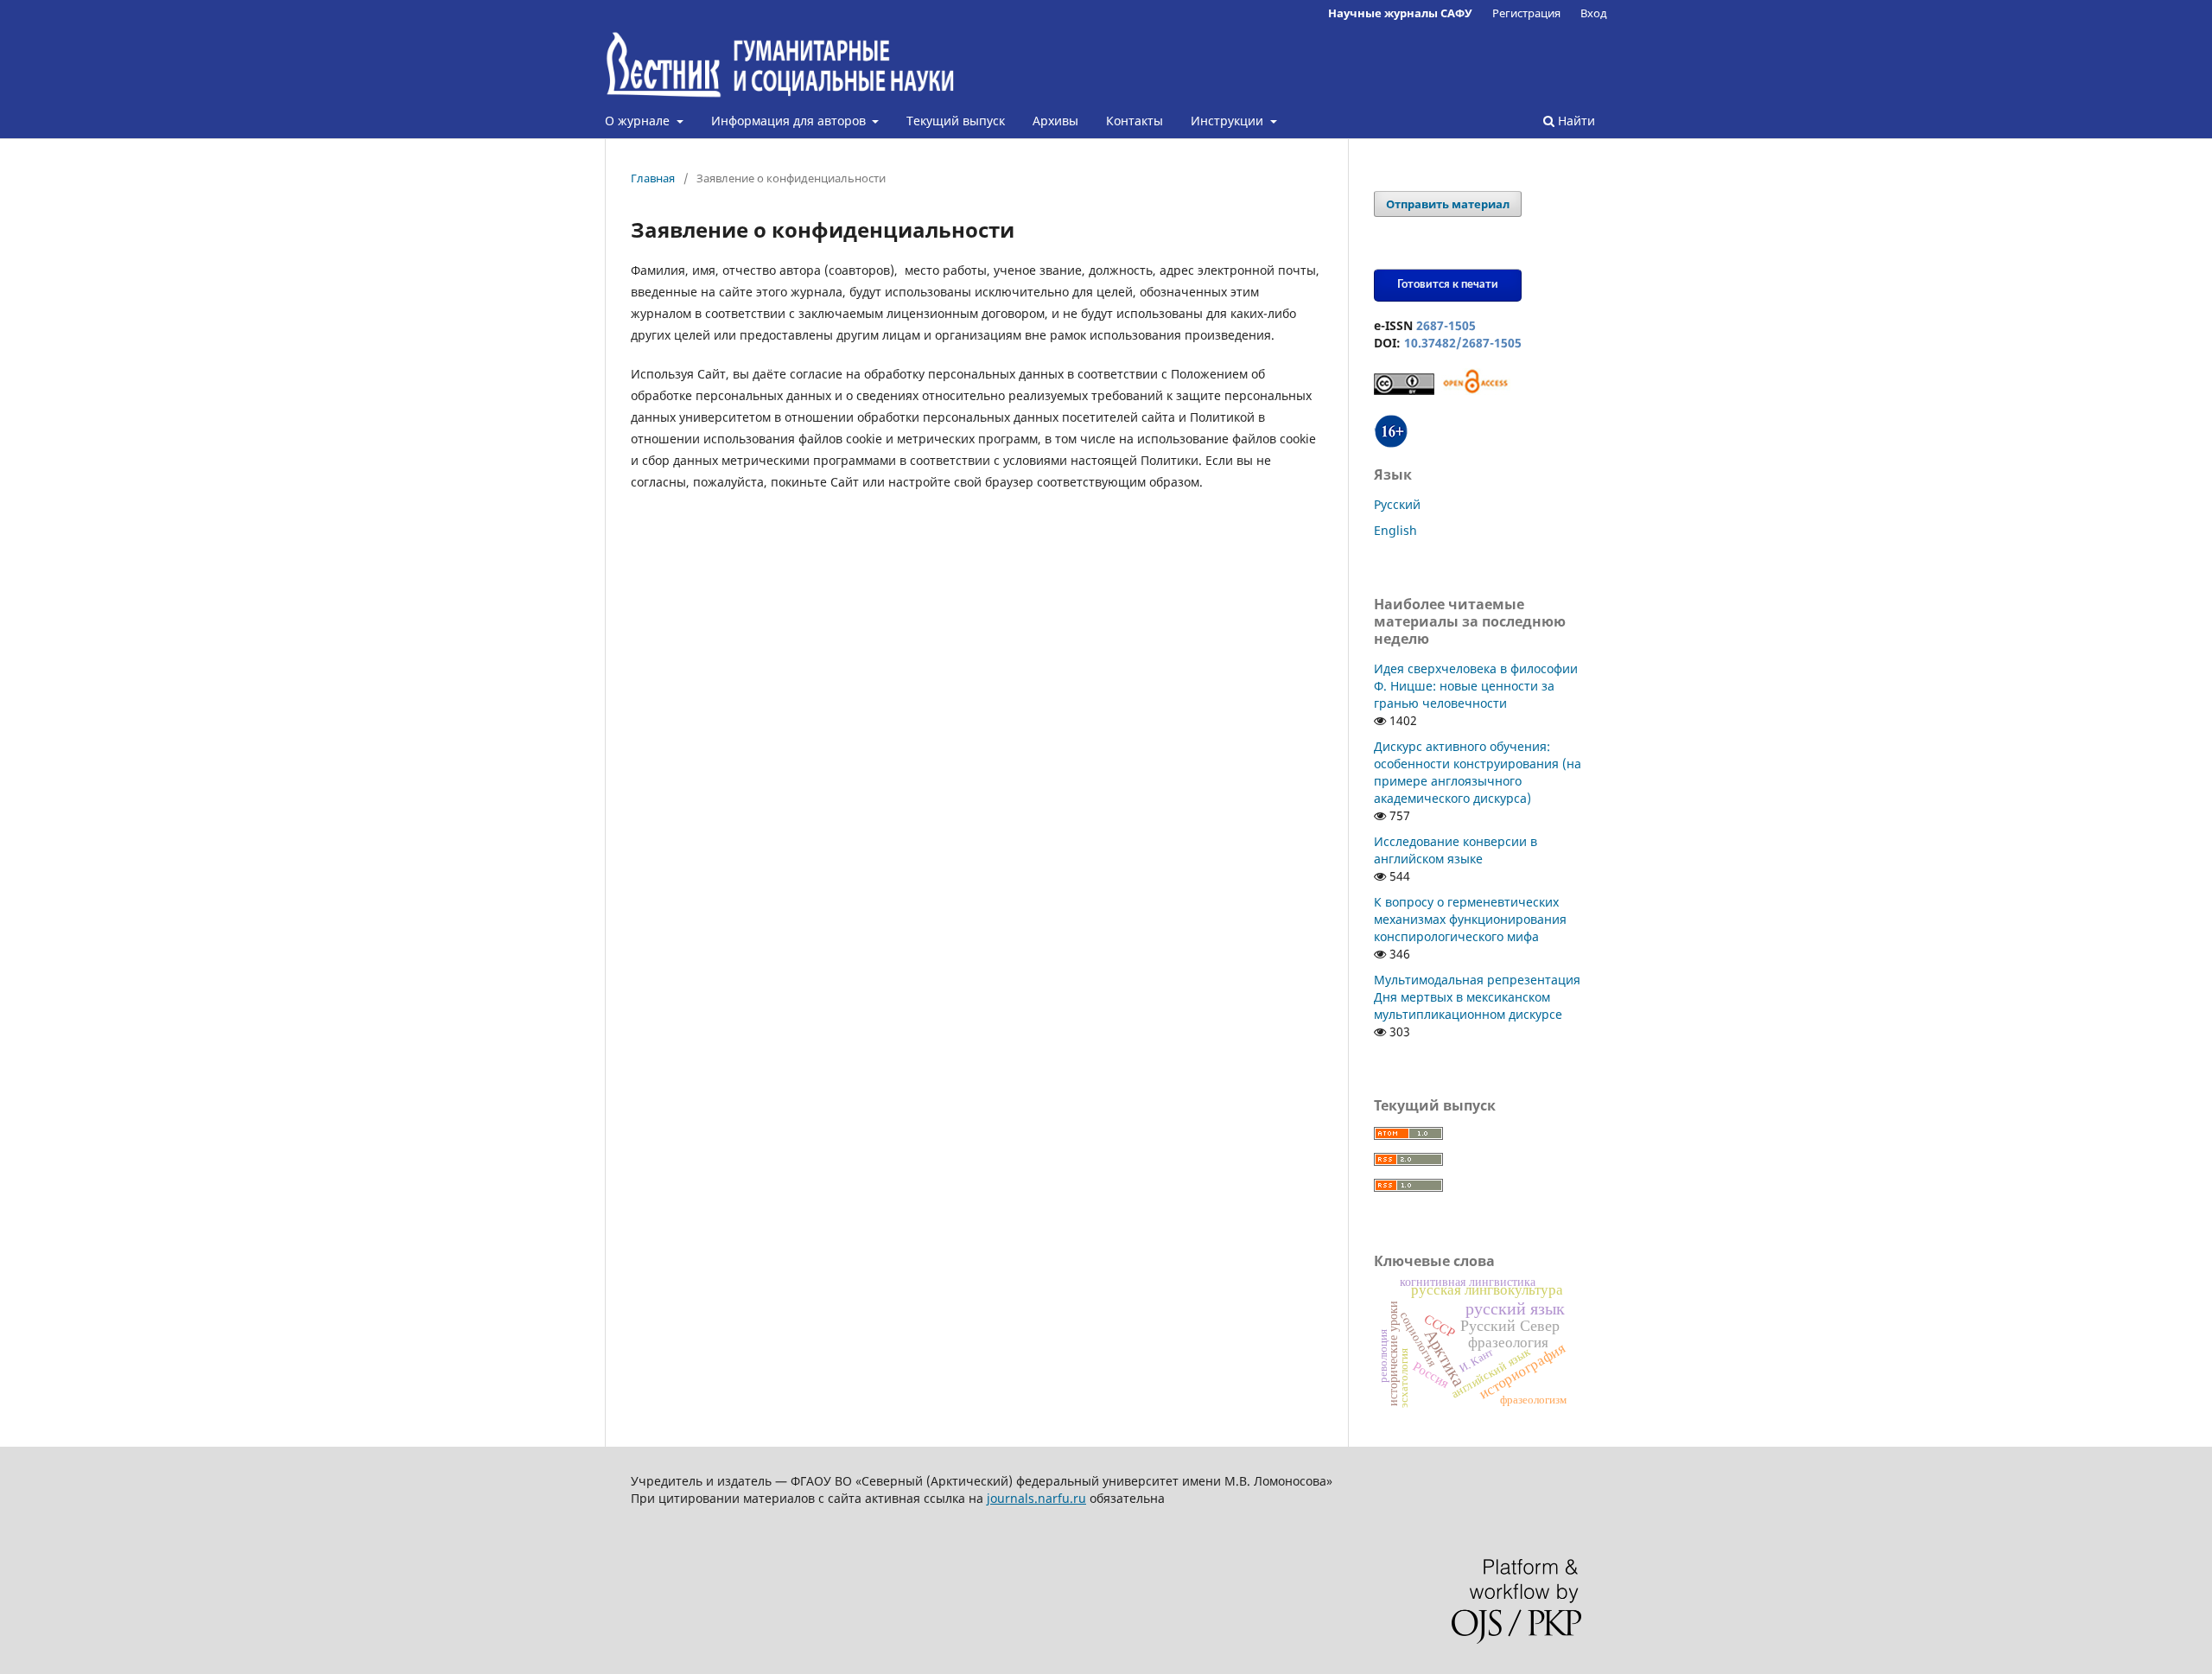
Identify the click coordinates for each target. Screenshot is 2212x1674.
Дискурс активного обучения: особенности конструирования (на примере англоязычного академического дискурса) (1478, 772)
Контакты (1135, 121)
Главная (653, 178)
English (1395, 530)
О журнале (639, 121)
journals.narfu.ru (1036, 1498)
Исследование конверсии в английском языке (1456, 850)
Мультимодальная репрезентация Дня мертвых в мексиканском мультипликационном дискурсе (1477, 997)
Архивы (1055, 121)
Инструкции (1229, 121)
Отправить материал (1448, 204)
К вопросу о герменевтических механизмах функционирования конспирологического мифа (1470, 919)
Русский (1397, 504)
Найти (1575, 121)
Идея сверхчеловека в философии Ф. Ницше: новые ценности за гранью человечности (1476, 686)
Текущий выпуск (956, 121)
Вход (1594, 13)
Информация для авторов (790, 121)
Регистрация (1526, 13)
